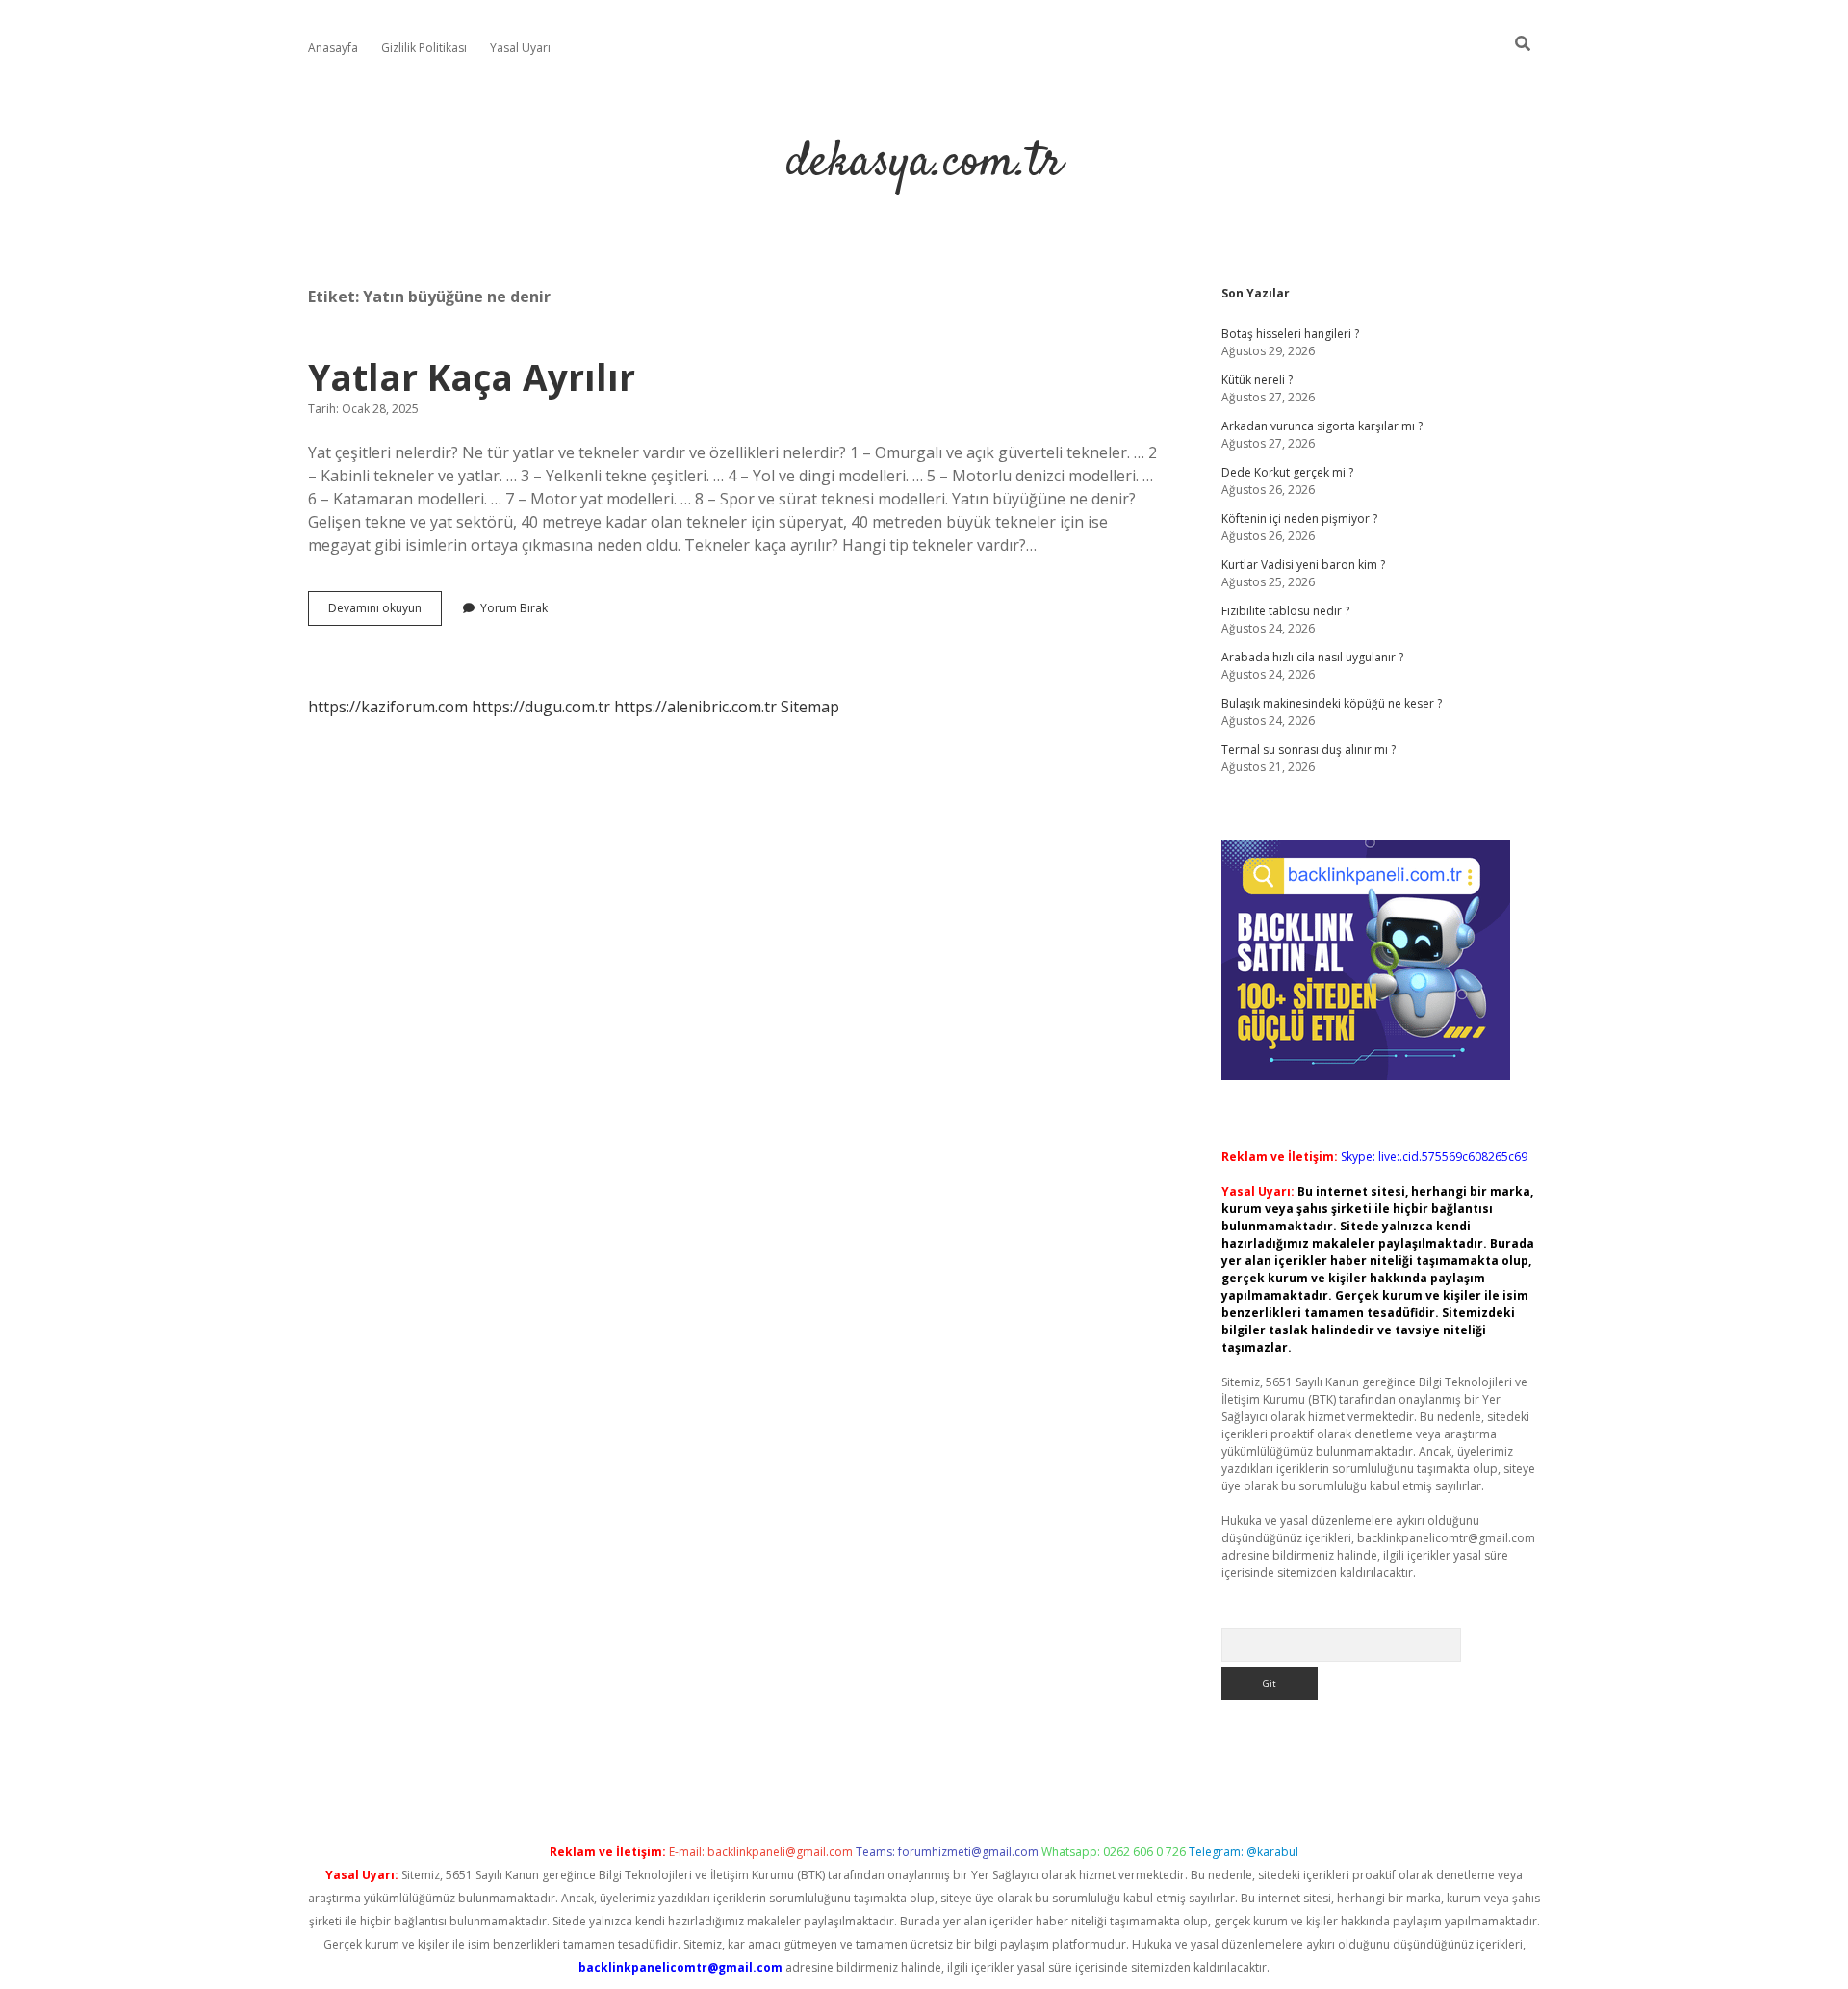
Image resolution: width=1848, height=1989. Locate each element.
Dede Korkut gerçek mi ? (1287, 472)
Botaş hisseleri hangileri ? (1290, 334)
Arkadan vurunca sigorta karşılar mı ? (1322, 426)
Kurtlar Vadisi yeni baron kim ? (1303, 565)
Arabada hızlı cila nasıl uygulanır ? (1312, 657)
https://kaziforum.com (388, 707)
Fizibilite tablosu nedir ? (1285, 611)
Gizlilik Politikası (424, 48)
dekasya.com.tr (924, 163)
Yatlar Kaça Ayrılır (472, 377)
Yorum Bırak (514, 608)
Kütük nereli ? (1257, 380)
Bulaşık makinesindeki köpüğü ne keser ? (1332, 703)
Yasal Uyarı (520, 48)
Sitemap (810, 707)
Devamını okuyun (385, 612)
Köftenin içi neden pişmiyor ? (1299, 518)
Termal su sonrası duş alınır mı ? (1309, 749)
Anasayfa (333, 48)
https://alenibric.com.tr (695, 707)
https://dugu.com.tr (541, 707)
